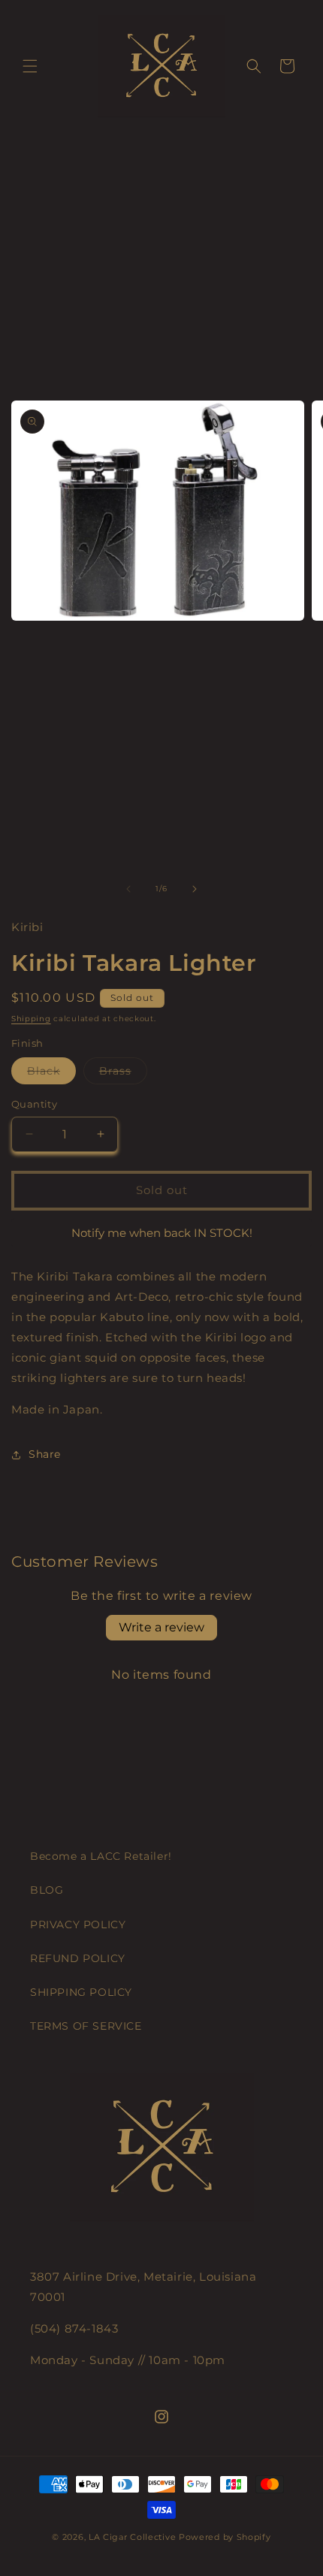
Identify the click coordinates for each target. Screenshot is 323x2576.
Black (51, 1074)
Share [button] (45, 1454)
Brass (123, 1074)
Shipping (31, 1019)
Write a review (161, 1627)
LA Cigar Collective (132, 2537)
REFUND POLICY (78, 1958)
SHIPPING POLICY (81, 1992)
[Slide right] (195, 889)
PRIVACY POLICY (78, 1924)
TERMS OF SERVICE (86, 2026)
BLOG (47, 1890)
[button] (30, 66)
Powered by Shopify (225, 2537)
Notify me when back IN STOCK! (162, 1233)
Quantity (34, 1104)
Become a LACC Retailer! (101, 1856)
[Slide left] (128, 889)
